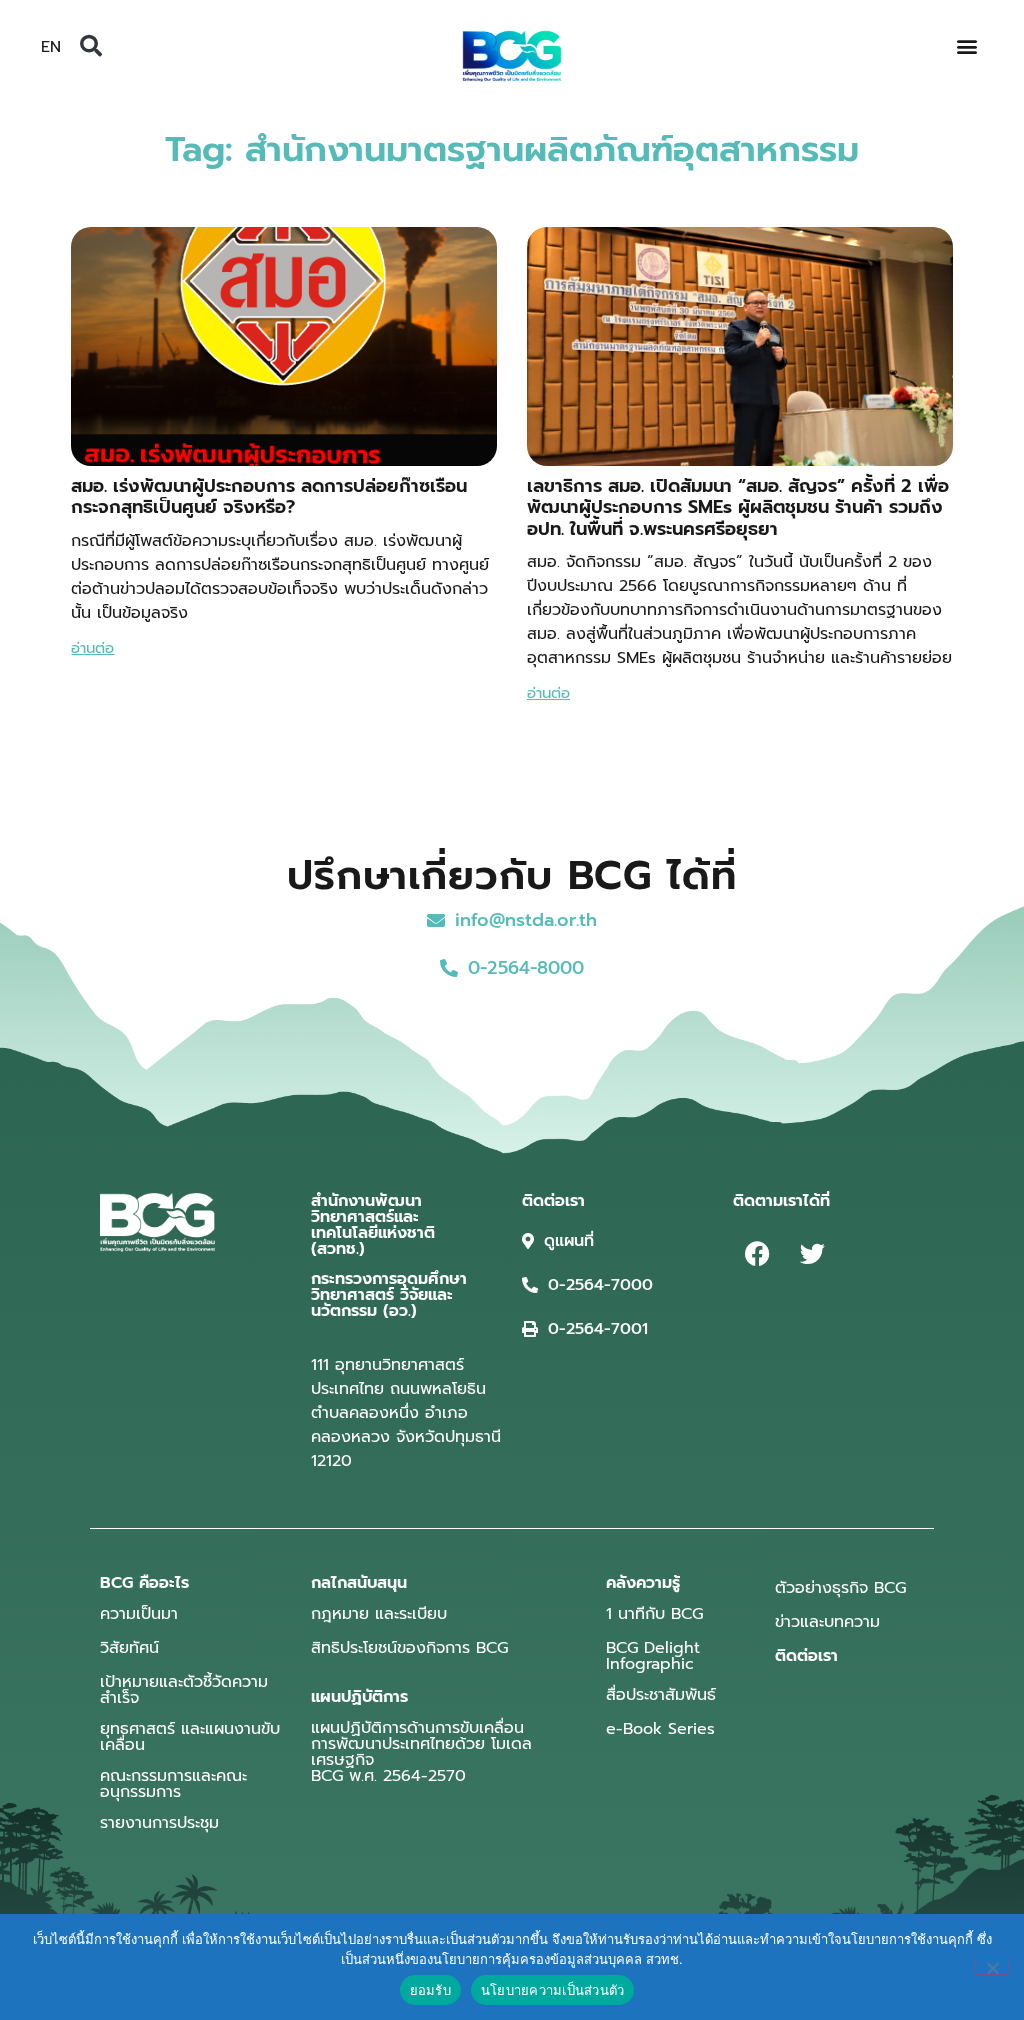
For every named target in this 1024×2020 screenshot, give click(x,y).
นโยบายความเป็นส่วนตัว (553, 1990)
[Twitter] (813, 1254)
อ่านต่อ (92, 648)
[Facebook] (758, 1254)
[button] (91, 46)
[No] (992, 1966)
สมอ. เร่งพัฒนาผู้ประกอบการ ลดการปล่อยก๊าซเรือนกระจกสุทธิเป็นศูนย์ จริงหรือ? (269, 497)
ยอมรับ (430, 1990)
